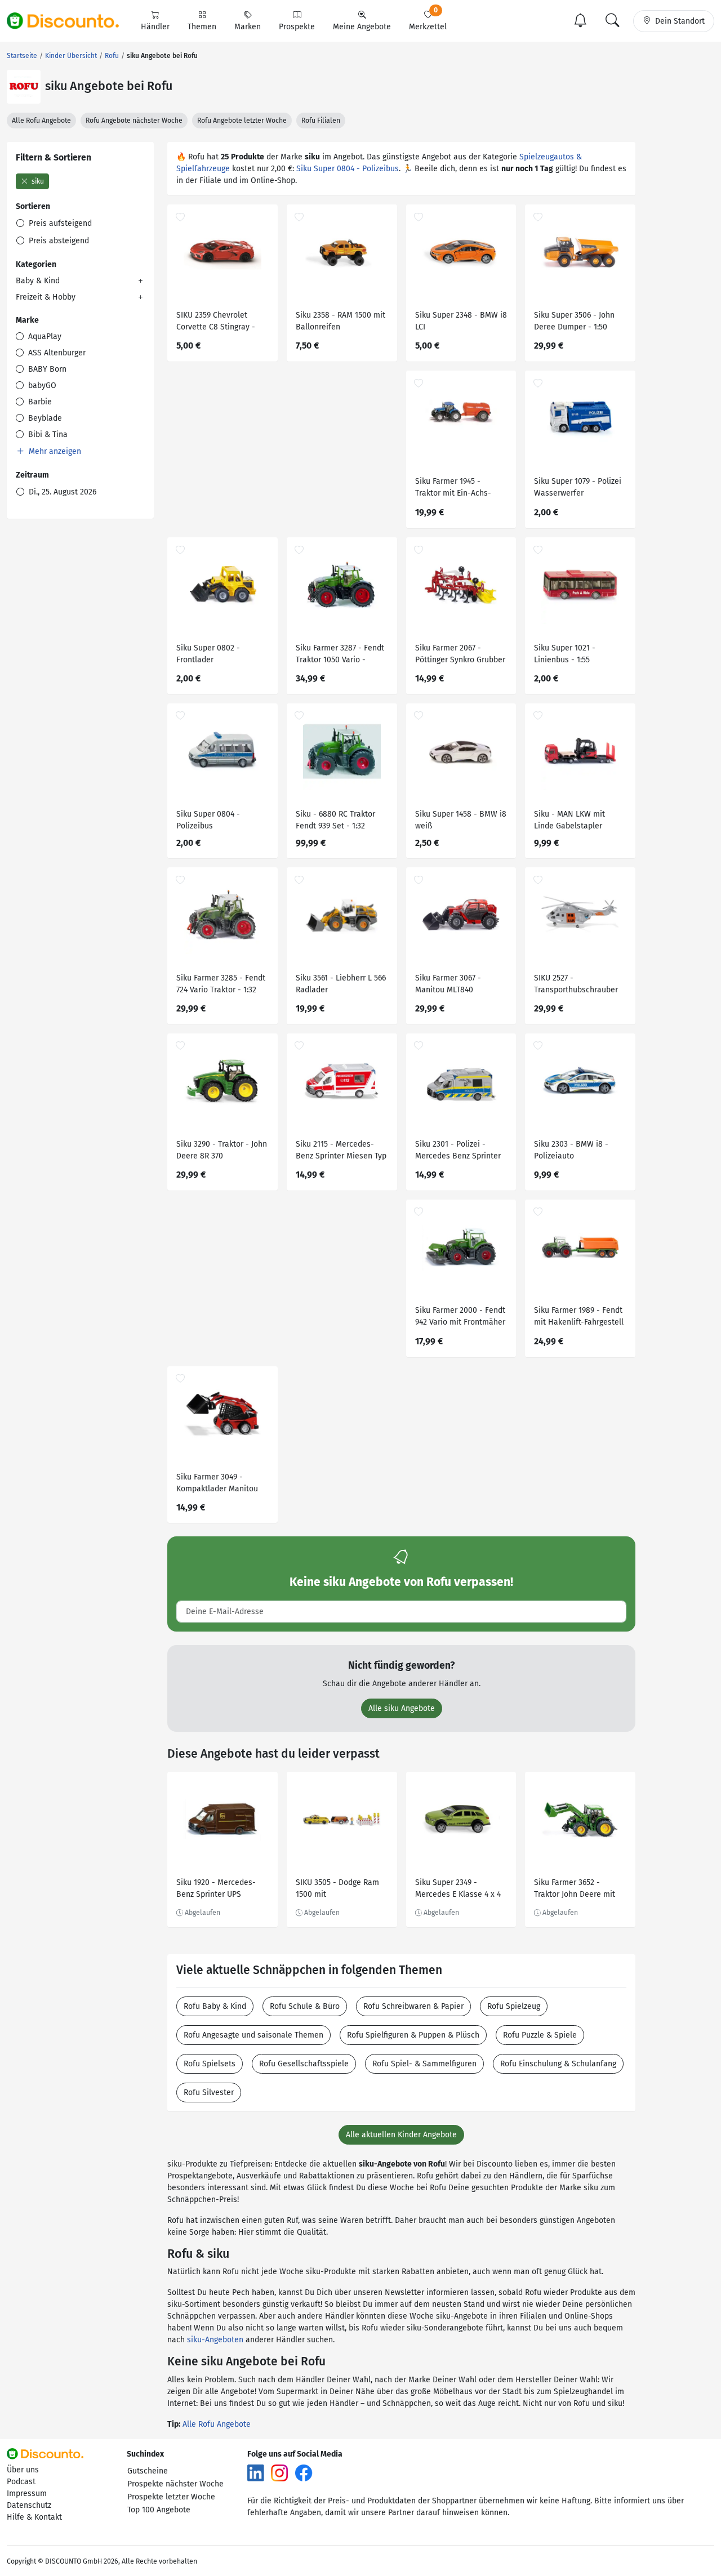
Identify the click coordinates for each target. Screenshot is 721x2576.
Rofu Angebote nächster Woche (134, 121)
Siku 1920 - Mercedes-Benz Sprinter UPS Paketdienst (216, 1890)
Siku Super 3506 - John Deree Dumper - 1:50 (574, 321)
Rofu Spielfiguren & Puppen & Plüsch (413, 2035)
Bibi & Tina (47, 434)
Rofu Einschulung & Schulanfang (558, 2064)
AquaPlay (44, 337)
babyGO (41, 385)
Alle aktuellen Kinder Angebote (401, 2135)
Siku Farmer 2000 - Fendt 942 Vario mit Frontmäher (460, 1316)
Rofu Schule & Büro (305, 2006)
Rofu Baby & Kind (215, 2006)
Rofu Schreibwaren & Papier (413, 2006)
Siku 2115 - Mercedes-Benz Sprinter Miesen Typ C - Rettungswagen (341, 1151)
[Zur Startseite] (69, 21)
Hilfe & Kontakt (34, 2517)
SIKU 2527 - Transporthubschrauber (576, 984)
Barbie (39, 402)
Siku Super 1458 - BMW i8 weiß (461, 820)
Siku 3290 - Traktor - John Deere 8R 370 (222, 1150)
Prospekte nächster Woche (175, 2484)
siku (37, 181)
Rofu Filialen (321, 121)
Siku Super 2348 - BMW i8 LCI (461, 321)
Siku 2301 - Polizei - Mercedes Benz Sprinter (458, 1150)
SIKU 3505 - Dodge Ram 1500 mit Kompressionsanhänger (338, 1890)
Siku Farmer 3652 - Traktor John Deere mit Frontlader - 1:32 (575, 1890)
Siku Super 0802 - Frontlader (208, 654)
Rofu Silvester (209, 2093)
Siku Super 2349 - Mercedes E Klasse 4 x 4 (458, 1888)
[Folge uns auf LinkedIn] (256, 2472)
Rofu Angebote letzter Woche (242, 121)
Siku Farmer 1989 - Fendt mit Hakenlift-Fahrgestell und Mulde (579, 1318)
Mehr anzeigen (54, 451)
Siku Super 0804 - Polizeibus (348, 169)
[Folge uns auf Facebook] (304, 2472)
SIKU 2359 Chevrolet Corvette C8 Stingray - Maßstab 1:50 (216, 322)
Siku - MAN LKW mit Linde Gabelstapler (569, 820)
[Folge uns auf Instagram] (279, 2472)
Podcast (21, 2482)
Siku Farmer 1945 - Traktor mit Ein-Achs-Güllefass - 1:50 (453, 489)
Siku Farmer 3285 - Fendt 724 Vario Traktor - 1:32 (221, 984)
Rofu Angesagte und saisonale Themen (253, 2035)
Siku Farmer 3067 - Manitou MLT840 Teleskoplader (448, 985)
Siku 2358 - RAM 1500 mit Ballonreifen (341, 321)
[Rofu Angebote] (24, 87)
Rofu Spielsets (210, 2064)
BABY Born (46, 369)
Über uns (23, 2470)
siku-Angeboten (215, 2340)
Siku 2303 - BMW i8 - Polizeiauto (571, 1150)
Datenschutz (29, 2505)
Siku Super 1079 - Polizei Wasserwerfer (578, 487)
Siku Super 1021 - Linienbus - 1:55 (565, 654)
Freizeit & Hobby (46, 297)
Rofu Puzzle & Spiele (540, 2035)
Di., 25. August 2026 (61, 492)
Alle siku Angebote (402, 1708)
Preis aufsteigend (59, 223)
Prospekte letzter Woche (171, 2497)
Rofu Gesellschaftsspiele (304, 2064)
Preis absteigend (58, 241)
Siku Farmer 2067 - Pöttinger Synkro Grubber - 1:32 (460, 655)
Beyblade (44, 418)
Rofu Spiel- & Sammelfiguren (424, 2064)
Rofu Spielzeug (514, 2006)
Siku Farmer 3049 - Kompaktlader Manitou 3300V (217, 1484)
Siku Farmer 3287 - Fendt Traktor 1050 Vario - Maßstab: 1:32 (340, 655)
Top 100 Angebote (159, 2510)
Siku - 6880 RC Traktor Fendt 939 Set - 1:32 (335, 820)
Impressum (27, 2493)
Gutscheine (148, 2471)
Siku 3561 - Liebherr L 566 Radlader (341, 984)
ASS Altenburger (56, 353)
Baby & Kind (38, 281)
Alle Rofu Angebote (41, 121)
